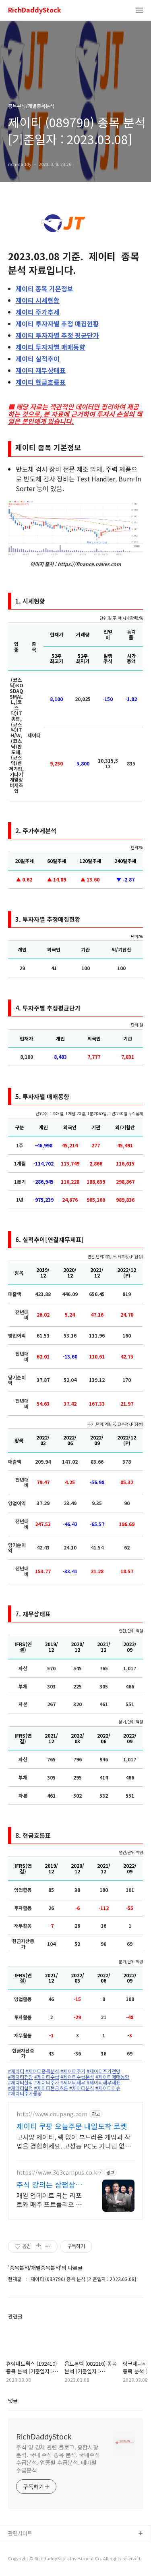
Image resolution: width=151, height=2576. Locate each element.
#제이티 (16, 2071)
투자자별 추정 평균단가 (57, 335)
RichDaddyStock (35, 10)
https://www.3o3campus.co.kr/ (59, 2173)
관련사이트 (20, 2533)
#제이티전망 (21, 2077)
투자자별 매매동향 (51, 347)
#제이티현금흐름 (51, 2088)
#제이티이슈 (108, 2088)
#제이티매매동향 (112, 2077)
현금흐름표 (41, 382)
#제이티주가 (73, 2071)
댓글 (13, 2401)
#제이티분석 (82, 2088)
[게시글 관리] (49, 2246)
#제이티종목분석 (42, 2071)
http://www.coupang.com (52, 2114)
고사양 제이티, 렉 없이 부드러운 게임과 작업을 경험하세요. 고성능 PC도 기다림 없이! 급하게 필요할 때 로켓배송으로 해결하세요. (75, 2141)
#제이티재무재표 (103, 2082)
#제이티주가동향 (25, 2093)
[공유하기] (38, 2246)
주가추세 (38, 312)
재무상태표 (41, 370)
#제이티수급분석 (77, 2077)
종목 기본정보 (44, 288)
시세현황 (38, 300)
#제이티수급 (47, 2077)
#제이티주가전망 (103, 2071)
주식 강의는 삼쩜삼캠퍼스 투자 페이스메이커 (49, 2184)
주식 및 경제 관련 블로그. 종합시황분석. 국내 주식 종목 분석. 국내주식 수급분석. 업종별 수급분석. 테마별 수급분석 (58, 2459)
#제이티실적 (21, 2082)
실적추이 (38, 359)
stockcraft (21, 2547)
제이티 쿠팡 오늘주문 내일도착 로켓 (72, 2126)
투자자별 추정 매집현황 (57, 324)
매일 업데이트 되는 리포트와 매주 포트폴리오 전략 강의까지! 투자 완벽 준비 (51, 2200)
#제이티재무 (73, 2082)
